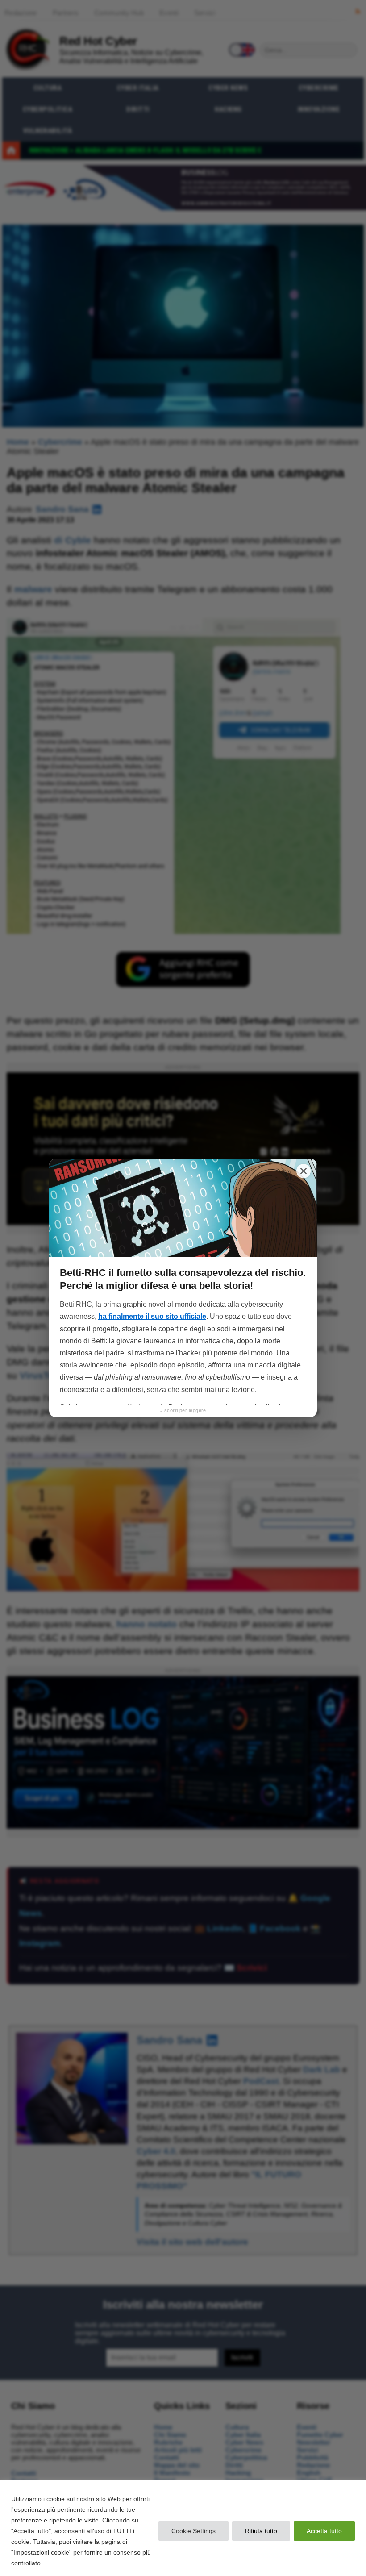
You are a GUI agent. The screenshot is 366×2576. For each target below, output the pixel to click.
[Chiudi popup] (304, 1171)
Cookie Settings (193, 2531)
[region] (183, 2528)
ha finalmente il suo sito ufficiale (152, 1316)
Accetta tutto (324, 2531)
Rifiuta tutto (261, 2531)
